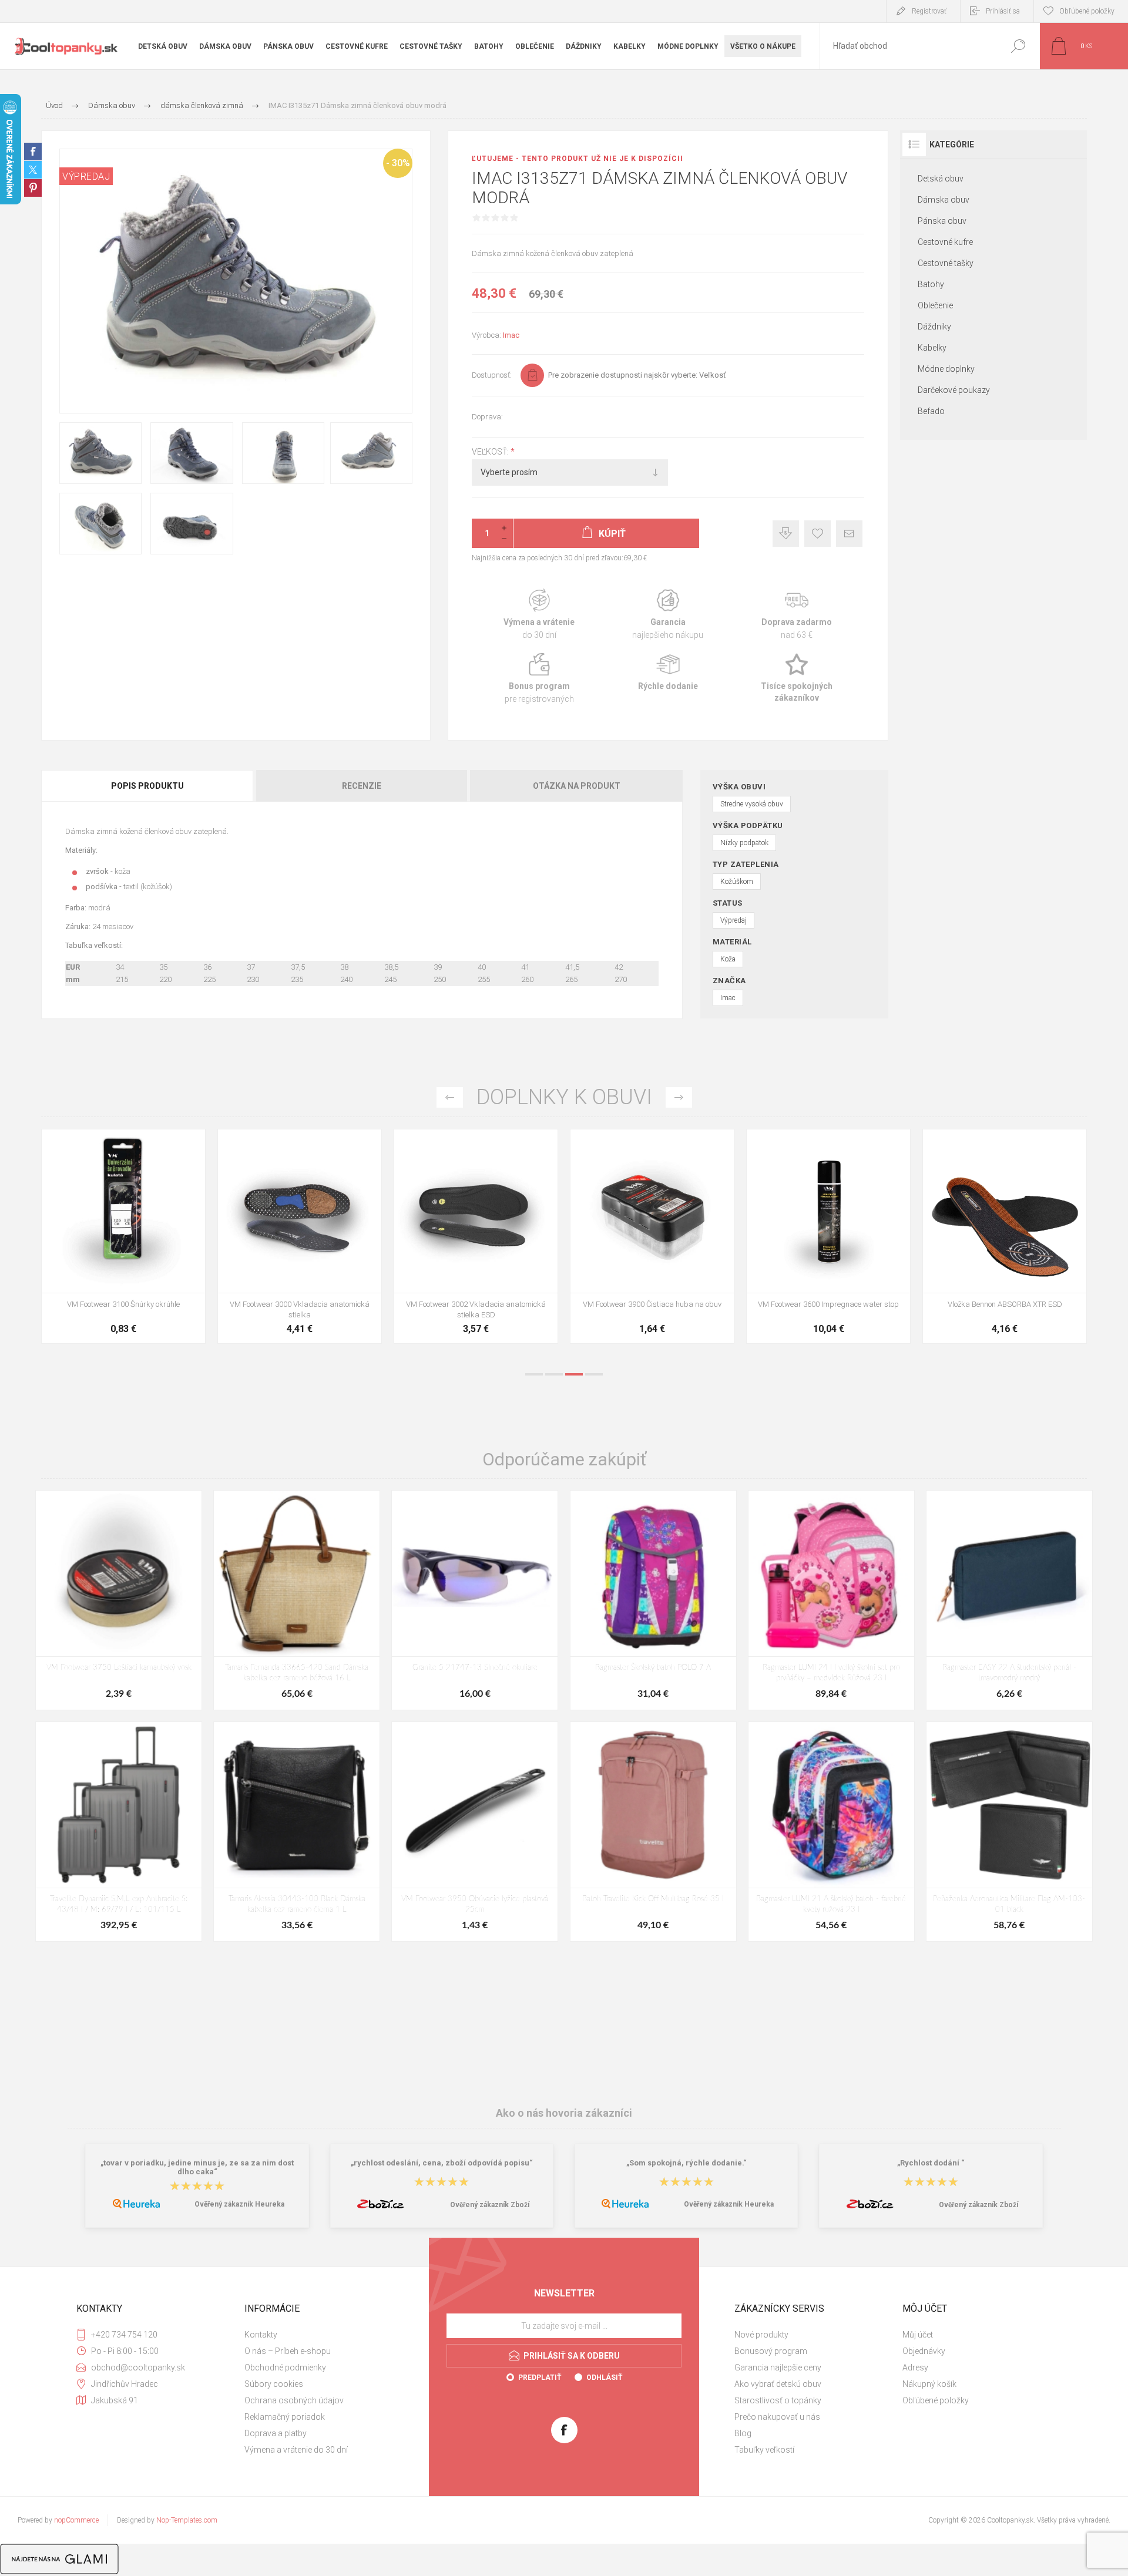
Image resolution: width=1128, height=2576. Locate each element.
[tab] (148, 786)
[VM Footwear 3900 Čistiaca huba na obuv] (1005, 1236)
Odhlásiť (604, 2377)
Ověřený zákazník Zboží (490, 2205)
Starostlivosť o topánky (778, 2400)
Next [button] (679, 1097)
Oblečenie (935, 305)
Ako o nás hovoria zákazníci (564, 2113)
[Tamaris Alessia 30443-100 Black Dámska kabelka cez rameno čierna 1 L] (297, 1832)
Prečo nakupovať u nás (777, 2417)
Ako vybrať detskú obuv (778, 2384)
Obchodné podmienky (285, 2368)
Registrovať (929, 11)
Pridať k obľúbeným (818, 534)
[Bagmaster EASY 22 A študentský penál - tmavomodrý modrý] (1009, 1600)
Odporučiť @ (849, 534)
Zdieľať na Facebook (33, 152)
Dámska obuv (944, 200)
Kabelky (932, 348)
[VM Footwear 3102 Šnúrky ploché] (300, 1236)
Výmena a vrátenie (539, 615)
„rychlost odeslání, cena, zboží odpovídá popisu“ (442, 2163)
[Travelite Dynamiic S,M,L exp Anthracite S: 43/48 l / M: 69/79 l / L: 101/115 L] (119, 1832)
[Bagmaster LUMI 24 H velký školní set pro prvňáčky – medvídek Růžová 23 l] (831, 1600)
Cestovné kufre (945, 242)
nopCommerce (76, 2520)
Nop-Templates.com (187, 2520)
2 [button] (554, 1374)
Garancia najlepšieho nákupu (668, 615)
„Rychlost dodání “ (931, 2163)
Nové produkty (761, 2335)
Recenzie (362, 786)
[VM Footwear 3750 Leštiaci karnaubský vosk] (119, 1600)
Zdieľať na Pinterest (33, 188)
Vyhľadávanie (1018, 46)
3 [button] (574, 1374)
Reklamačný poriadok (285, 2417)
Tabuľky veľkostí (764, 2450)
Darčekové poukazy (954, 390)
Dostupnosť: (492, 375)
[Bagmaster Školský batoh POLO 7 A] (653, 1600)
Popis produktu (147, 786)
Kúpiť (110, 1263)
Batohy (931, 284)
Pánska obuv (942, 221)
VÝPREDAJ (86, 176)
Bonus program (539, 679)
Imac (511, 335)
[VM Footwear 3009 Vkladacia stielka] (123, 1236)
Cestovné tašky (946, 263)
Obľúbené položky (936, 2400)
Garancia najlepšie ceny (786, 534)
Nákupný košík (929, 2384)
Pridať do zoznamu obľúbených (169, 1263)
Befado (931, 411)
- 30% (398, 163)
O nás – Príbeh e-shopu (288, 2351)
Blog (743, 2433)
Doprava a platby (276, 2433)
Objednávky (924, 2351)
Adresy (915, 2368)
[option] (123, 1242)
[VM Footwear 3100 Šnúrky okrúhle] (476, 1236)
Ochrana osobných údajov (294, 2400)
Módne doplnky (946, 369)
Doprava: (487, 417)
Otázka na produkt (577, 786)
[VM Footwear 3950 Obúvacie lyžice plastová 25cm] (475, 1832)
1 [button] (534, 1374)
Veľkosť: (491, 452)
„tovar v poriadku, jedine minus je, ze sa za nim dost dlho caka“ (197, 2167)
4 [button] (594, 1374)
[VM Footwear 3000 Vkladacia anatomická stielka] (652, 1236)
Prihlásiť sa (1003, 11)
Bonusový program (771, 2351)
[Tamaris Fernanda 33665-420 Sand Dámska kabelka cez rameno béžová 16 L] (297, 1600)
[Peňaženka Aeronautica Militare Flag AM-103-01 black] (1009, 1832)
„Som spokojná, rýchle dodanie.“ (686, 2163)
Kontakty (261, 2335)
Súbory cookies (274, 2384)
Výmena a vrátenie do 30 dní (296, 2450)
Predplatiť (540, 2377)
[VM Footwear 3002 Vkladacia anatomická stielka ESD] (828, 1236)
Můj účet (918, 2335)
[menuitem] (324, 2335)
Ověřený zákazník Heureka (239, 2204)
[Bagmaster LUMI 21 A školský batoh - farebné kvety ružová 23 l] (831, 1832)
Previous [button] (450, 1097)
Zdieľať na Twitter (33, 170)
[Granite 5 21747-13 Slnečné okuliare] (475, 1600)
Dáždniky (934, 327)
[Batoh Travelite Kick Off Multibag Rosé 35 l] (653, 1832)
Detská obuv (941, 179)
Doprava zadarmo (797, 615)
